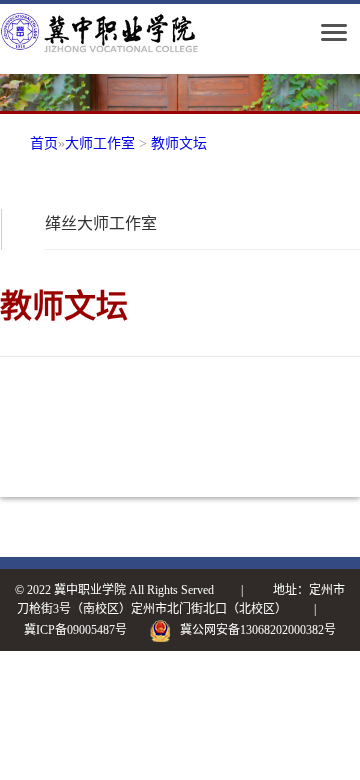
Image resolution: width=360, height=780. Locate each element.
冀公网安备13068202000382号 (258, 629)
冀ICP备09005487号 (75, 629)
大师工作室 (100, 143)
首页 (44, 143)
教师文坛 (179, 143)
